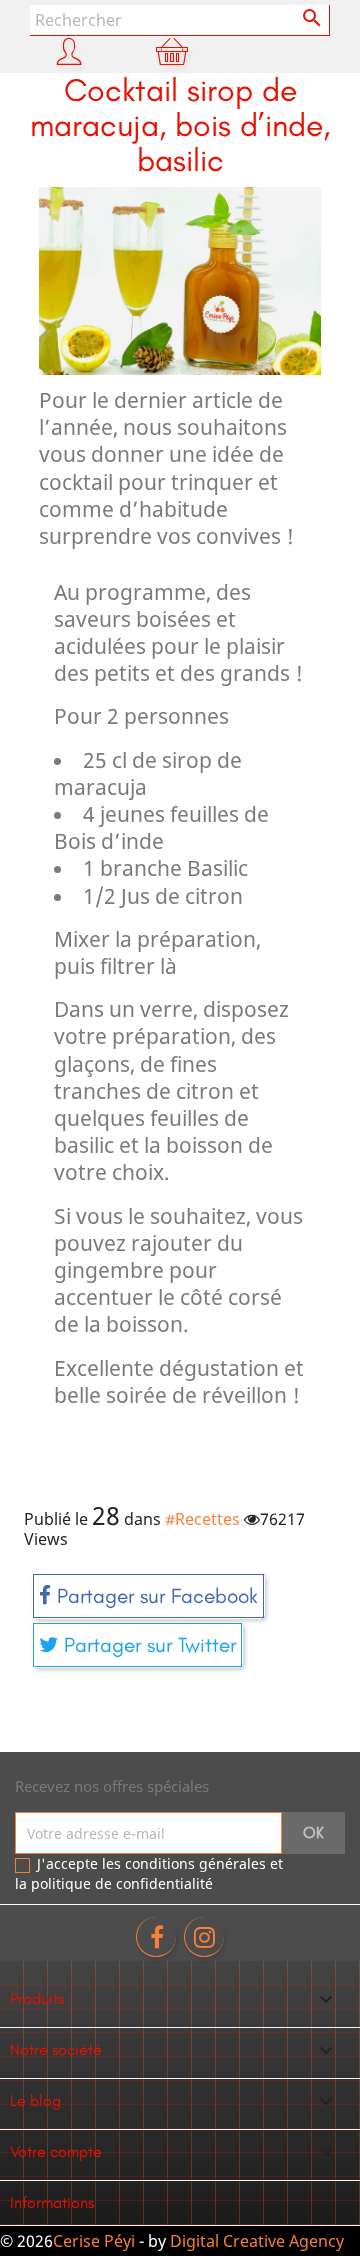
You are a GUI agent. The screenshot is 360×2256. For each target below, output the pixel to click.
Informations (52, 2202)
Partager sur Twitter (147, 1644)
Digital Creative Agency (257, 2241)
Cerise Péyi (94, 2241)
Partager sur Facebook (154, 1595)
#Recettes (202, 1519)
